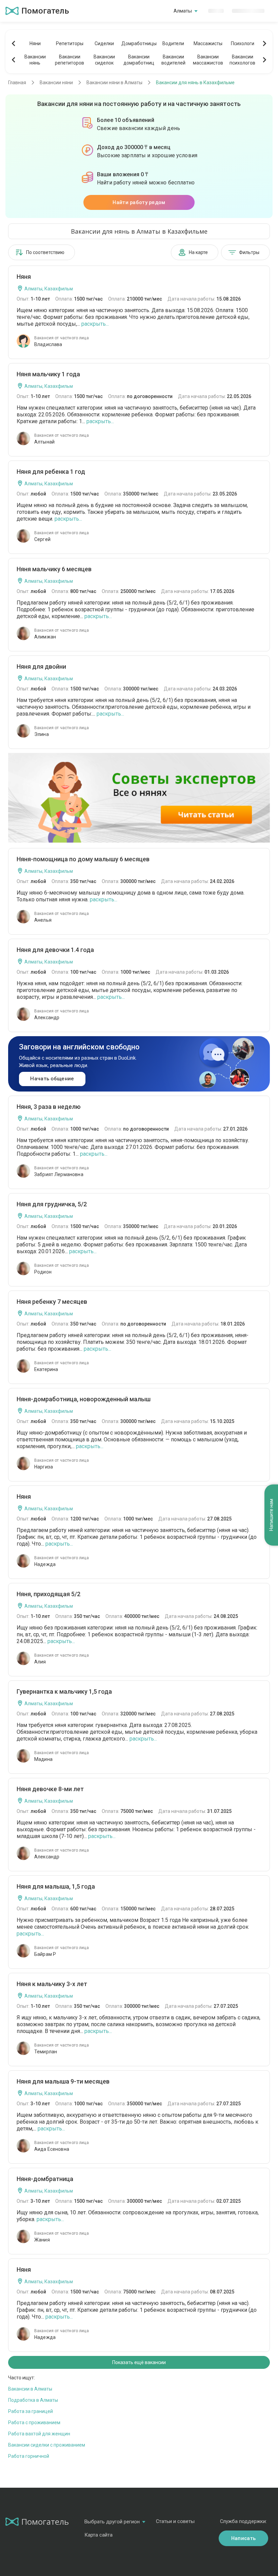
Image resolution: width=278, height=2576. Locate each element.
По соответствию (45, 252)
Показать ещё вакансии (139, 2362)
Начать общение (52, 1079)
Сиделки (104, 43)
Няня (24, 277)
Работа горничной (29, 2456)
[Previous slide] (14, 43)
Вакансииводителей (173, 60)
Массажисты (208, 43)
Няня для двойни (41, 666)
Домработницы (139, 43)
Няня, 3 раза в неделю (49, 1107)
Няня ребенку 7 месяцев (52, 1302)
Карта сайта (98, 2535)
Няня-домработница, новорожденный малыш (84, 1399)
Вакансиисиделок (104, 60)
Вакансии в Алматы (30, 2389)
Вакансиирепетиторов (69, 60)
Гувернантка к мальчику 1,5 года (64, 1691)
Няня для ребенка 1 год (51, 472)
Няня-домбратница (45, 2179)
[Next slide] (264, 43)
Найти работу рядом (139, 202)
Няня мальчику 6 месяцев (54, 569)
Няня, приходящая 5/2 (48, 1594)
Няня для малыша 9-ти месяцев (63, 2081)
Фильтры (249, 252)
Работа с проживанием (34, 2422)
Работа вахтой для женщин (39, 2434)
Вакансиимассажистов (208, 60)
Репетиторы (70, 43)
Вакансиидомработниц (139, 60)
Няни (35, 43)
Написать (243, 2538)
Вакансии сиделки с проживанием (47, 2445)
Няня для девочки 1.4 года (55, 950)
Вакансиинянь (35, 60)
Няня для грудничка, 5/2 (52, 1204)
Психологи (243, 43)
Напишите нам (271, 1515)
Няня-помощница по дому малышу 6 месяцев (83, 859)
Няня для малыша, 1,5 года (56, 1886)
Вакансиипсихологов (242, 60)
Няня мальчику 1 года (48, 374)
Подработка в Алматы (33, 2400)
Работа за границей (31, 2411)
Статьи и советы (175, 2521)
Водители (173, 43)
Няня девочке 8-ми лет (50, 1789)
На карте (198, 252)
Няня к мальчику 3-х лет (52, 1984)
